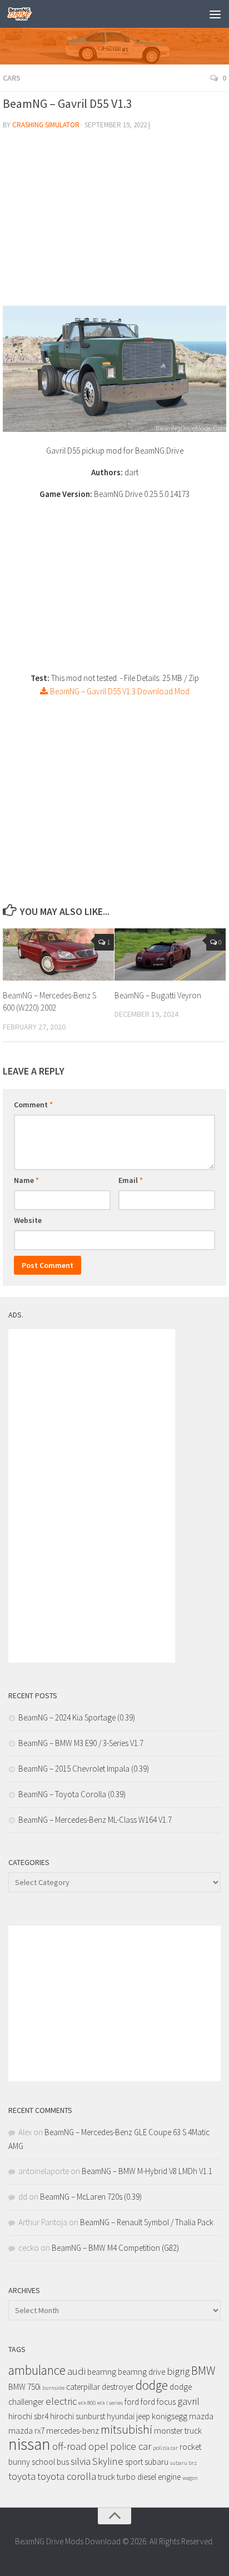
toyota (22, 2476)
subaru (156, 2462)
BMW (203, 2371)
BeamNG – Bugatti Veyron (158, 995)
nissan (29, 2444)
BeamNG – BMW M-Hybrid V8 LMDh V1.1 (147, 2171)
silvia (81, 2461)
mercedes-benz (73, 2431)
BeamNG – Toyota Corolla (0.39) (72, 1794)
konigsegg (170, 2416)
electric (61, 2401)
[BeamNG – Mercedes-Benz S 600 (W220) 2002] (58, 954)
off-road (69, 2446)
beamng (102, 2372)
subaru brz (183, 2463)
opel (98, 2446)
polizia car (165, 2448)
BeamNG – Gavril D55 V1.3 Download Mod (119, 691)
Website (28, 1220)
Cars (12, 78)
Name (26, 1180)
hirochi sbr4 (28, 2416)
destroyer (118, 2387)
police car (131, 2446)
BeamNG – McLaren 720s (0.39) (91, 2197)
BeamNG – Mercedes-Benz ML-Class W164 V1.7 (95, 1820)
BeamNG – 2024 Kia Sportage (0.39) (77, 1717)
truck (106, 2477)
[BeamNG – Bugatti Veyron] (170, 954)
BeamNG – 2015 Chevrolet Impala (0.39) (84, 1769)
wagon (190, 2478)
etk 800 (87, 2403)
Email (131, 1180)
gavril (188, 2401)
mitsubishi (126, 2430)
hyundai (121, 2416)
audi (76, 2371)
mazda (201, 2416)
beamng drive (141, 2372)
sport (134, 2462)
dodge (152, 2385)
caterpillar (83, 2387)
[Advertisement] (114, 222)
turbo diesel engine (149, 2477)
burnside (53, 2388)
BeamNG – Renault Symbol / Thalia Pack (147, 2222)
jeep (143, 2416)
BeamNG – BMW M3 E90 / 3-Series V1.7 (81, 1743)
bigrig (178, 2371)
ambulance (37, 2370)
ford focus (158, 2402)
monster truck (178, 2431)
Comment (33, 1105)
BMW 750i (24, 2387)
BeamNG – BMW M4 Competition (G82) (115, 2248)
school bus (50, 2462)
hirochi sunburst (78, 2416)
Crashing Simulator (46, 125)
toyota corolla (67, 2476)
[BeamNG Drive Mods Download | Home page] (24, 14)
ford (132, 2402)
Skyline (108, 2461)
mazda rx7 (26, 2431)
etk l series (110, 2403)
